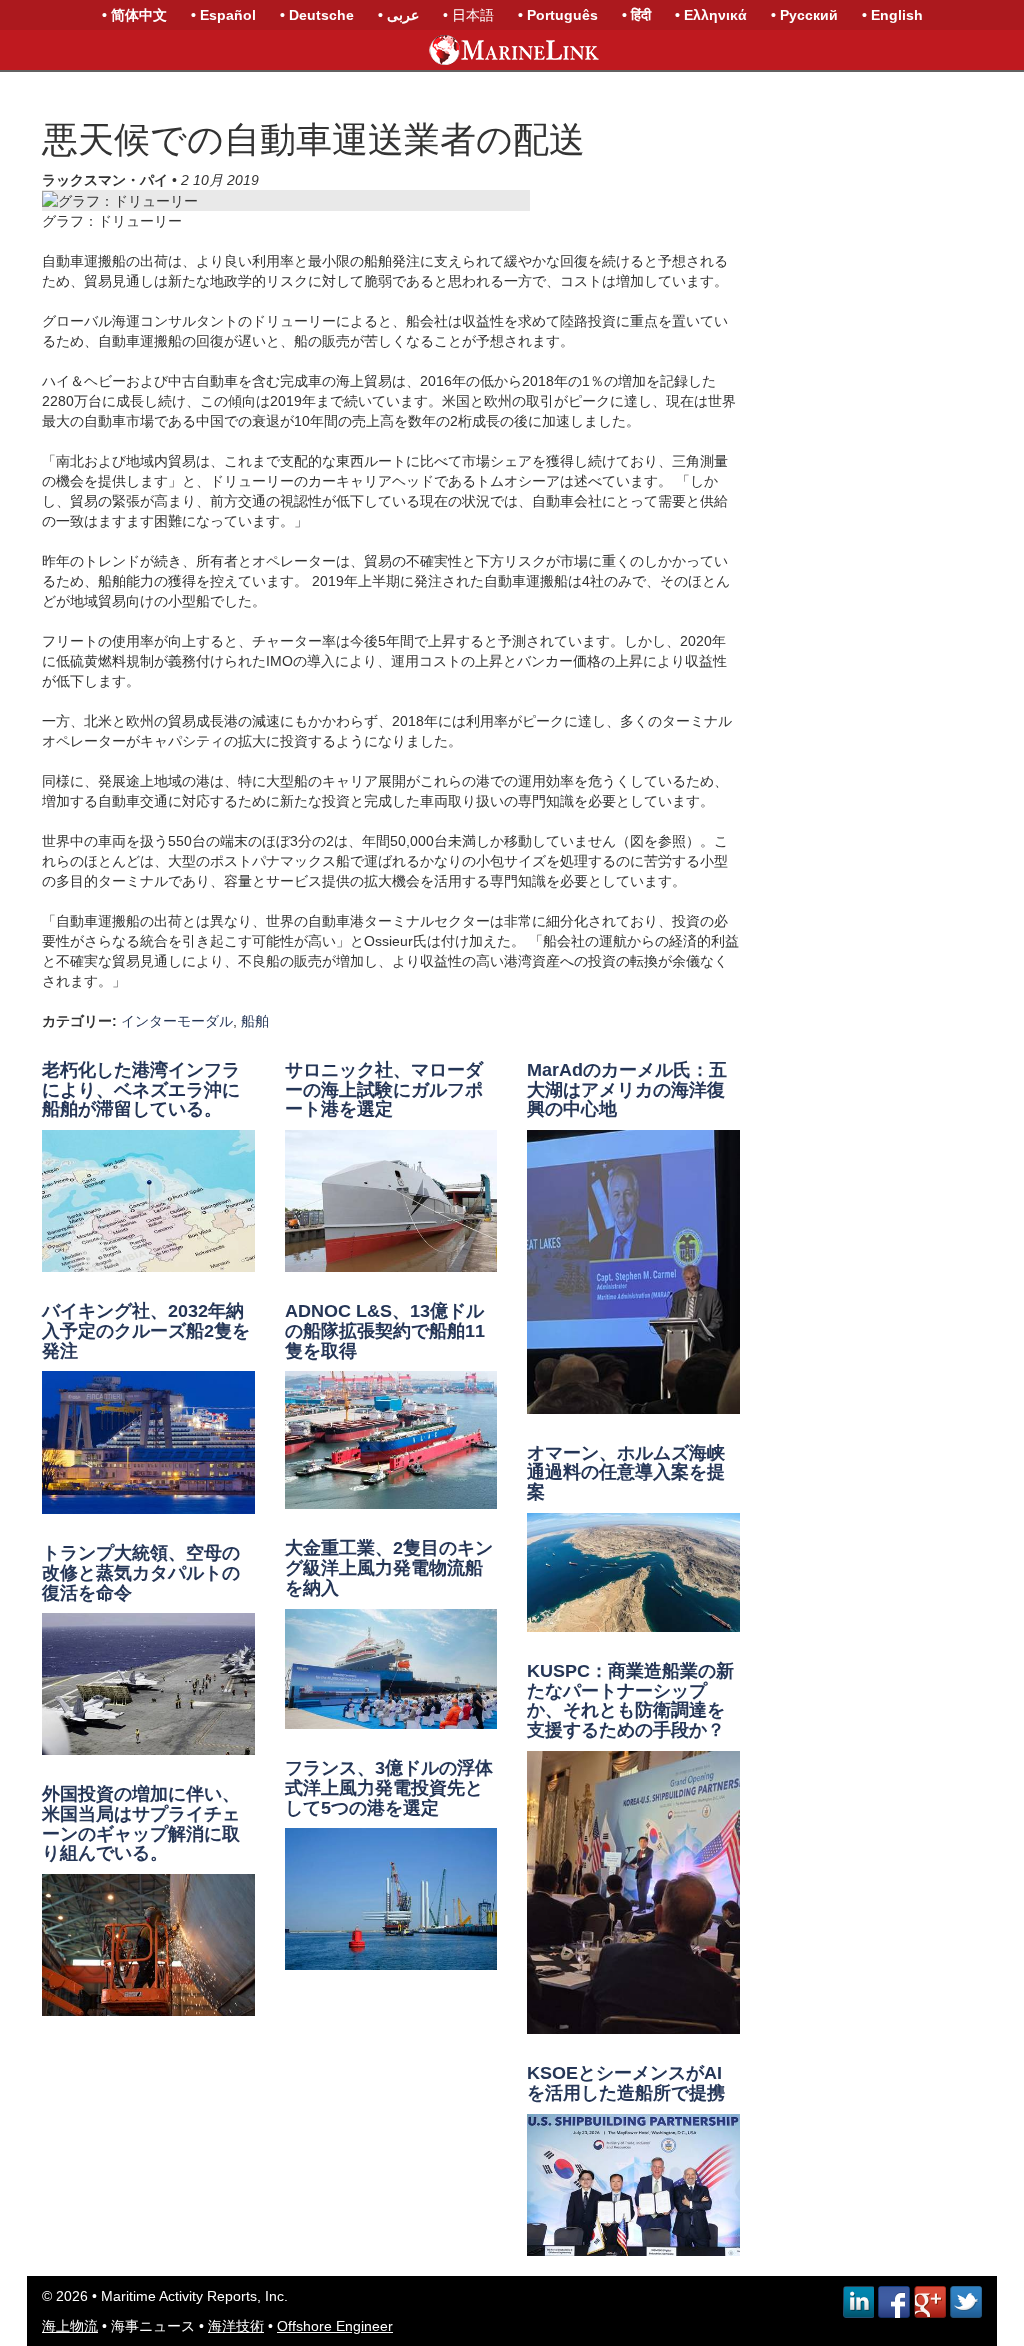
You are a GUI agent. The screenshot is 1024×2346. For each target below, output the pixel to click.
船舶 (255, 1021)
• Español (223, 15)
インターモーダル (177, 1021)
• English (892, 15)
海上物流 (70, 2326)
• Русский (804, 15)
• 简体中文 (134, 15)
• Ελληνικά (711, 15)
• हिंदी (636, 15)
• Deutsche (317, 15)
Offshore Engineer (335, 2326)
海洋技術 (236, 2326)
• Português (558, 15)
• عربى (398, 15)
